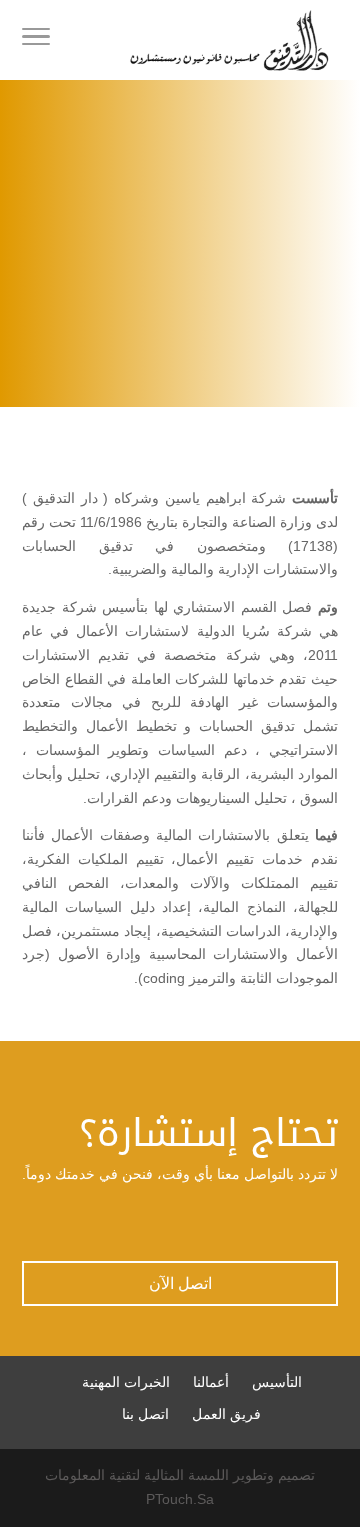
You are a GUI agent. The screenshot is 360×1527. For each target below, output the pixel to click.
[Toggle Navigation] (36, 40)
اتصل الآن (180, 1283)
